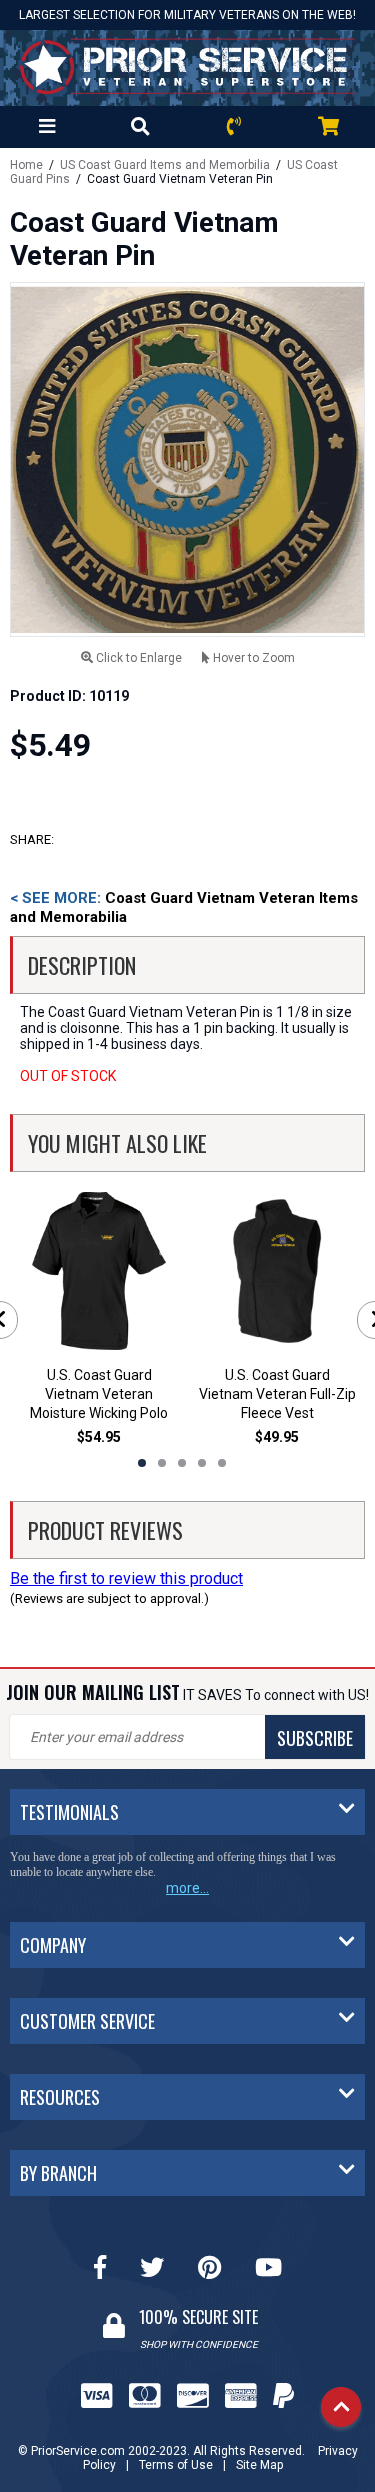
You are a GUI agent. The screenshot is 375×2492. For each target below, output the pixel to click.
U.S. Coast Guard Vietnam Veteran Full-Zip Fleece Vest (277, 1394)
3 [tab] (182, 1463)
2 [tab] (162, 1463)
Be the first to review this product (126, 1578)
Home (26, 165)
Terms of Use (176, 2465)
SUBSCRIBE (315, 1738)
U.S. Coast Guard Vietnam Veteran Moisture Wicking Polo (99, 1394)
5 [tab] (222, 1463)
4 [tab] (202, 1463)
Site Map (259, 2465)
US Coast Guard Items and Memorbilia (165, 165)
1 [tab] (142, 1463)
